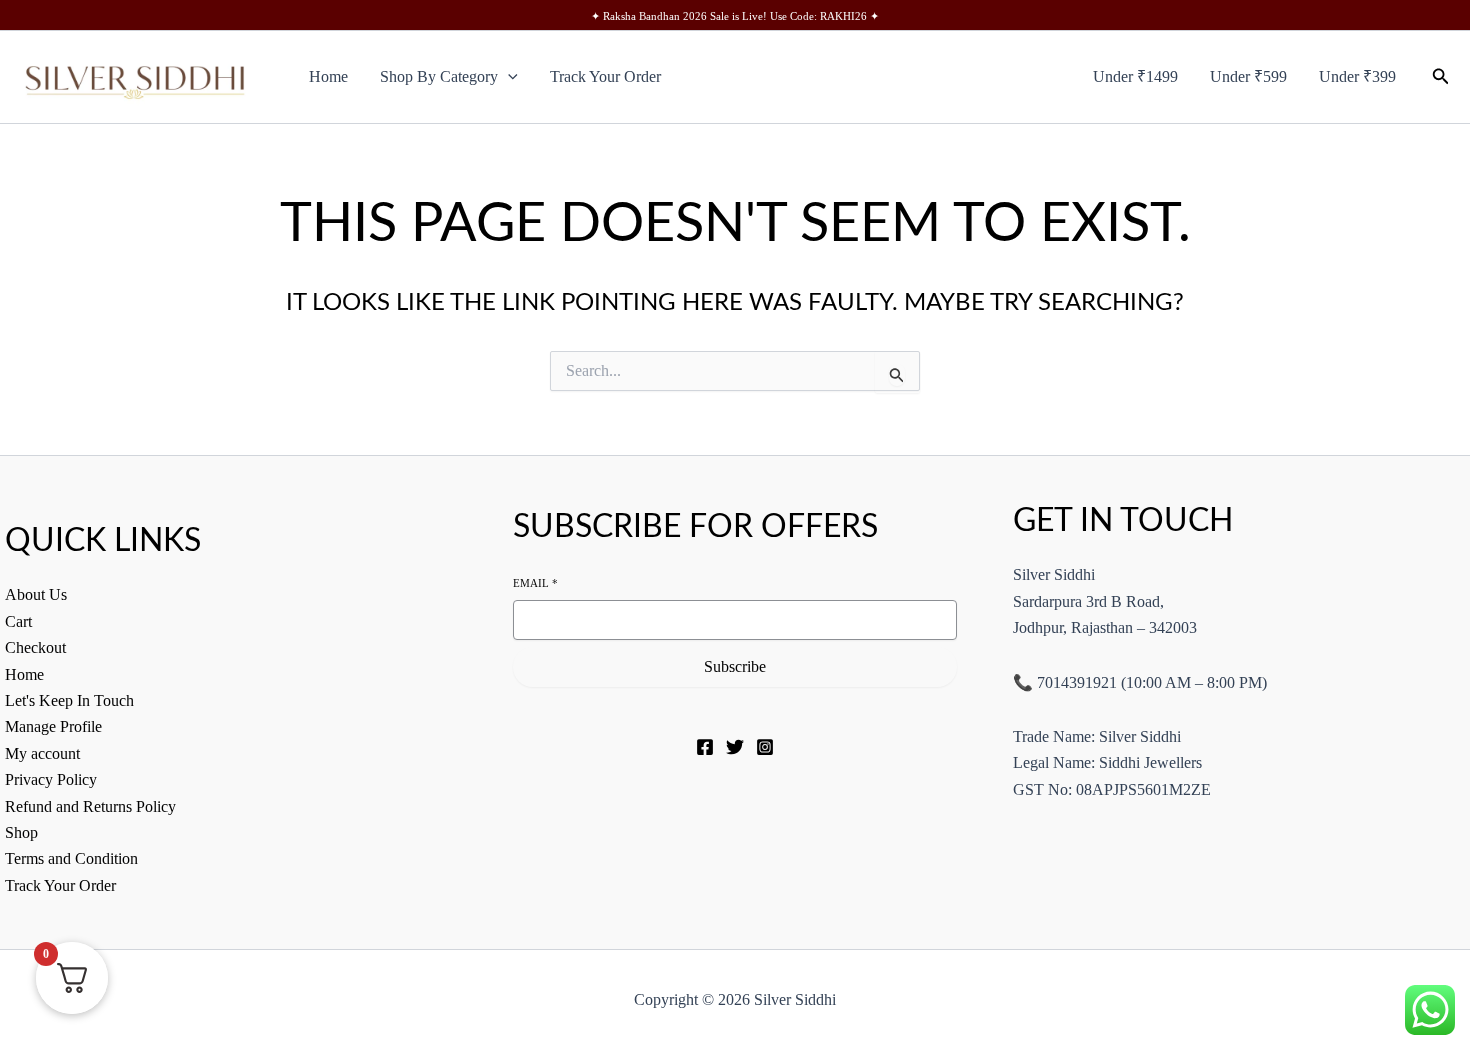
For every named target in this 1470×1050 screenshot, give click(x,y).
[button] (508, 77)
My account (42, 753)
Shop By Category (439, 76)
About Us (36, 594)
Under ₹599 (1248, 76)
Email (535, 583)
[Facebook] (705, 747)
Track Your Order (605, 76)
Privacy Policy (51, 779)
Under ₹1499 (1135, 76)
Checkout (35, 647)
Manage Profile (53, 726)
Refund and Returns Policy (90, 806)
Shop (21, 832)
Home (328, 76)
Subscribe (735, 666)
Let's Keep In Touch (69, 700)
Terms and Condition (71, 858)
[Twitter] (735, 747)
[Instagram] (765, 747)
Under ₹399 (1357, 76)
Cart (18, 621)
